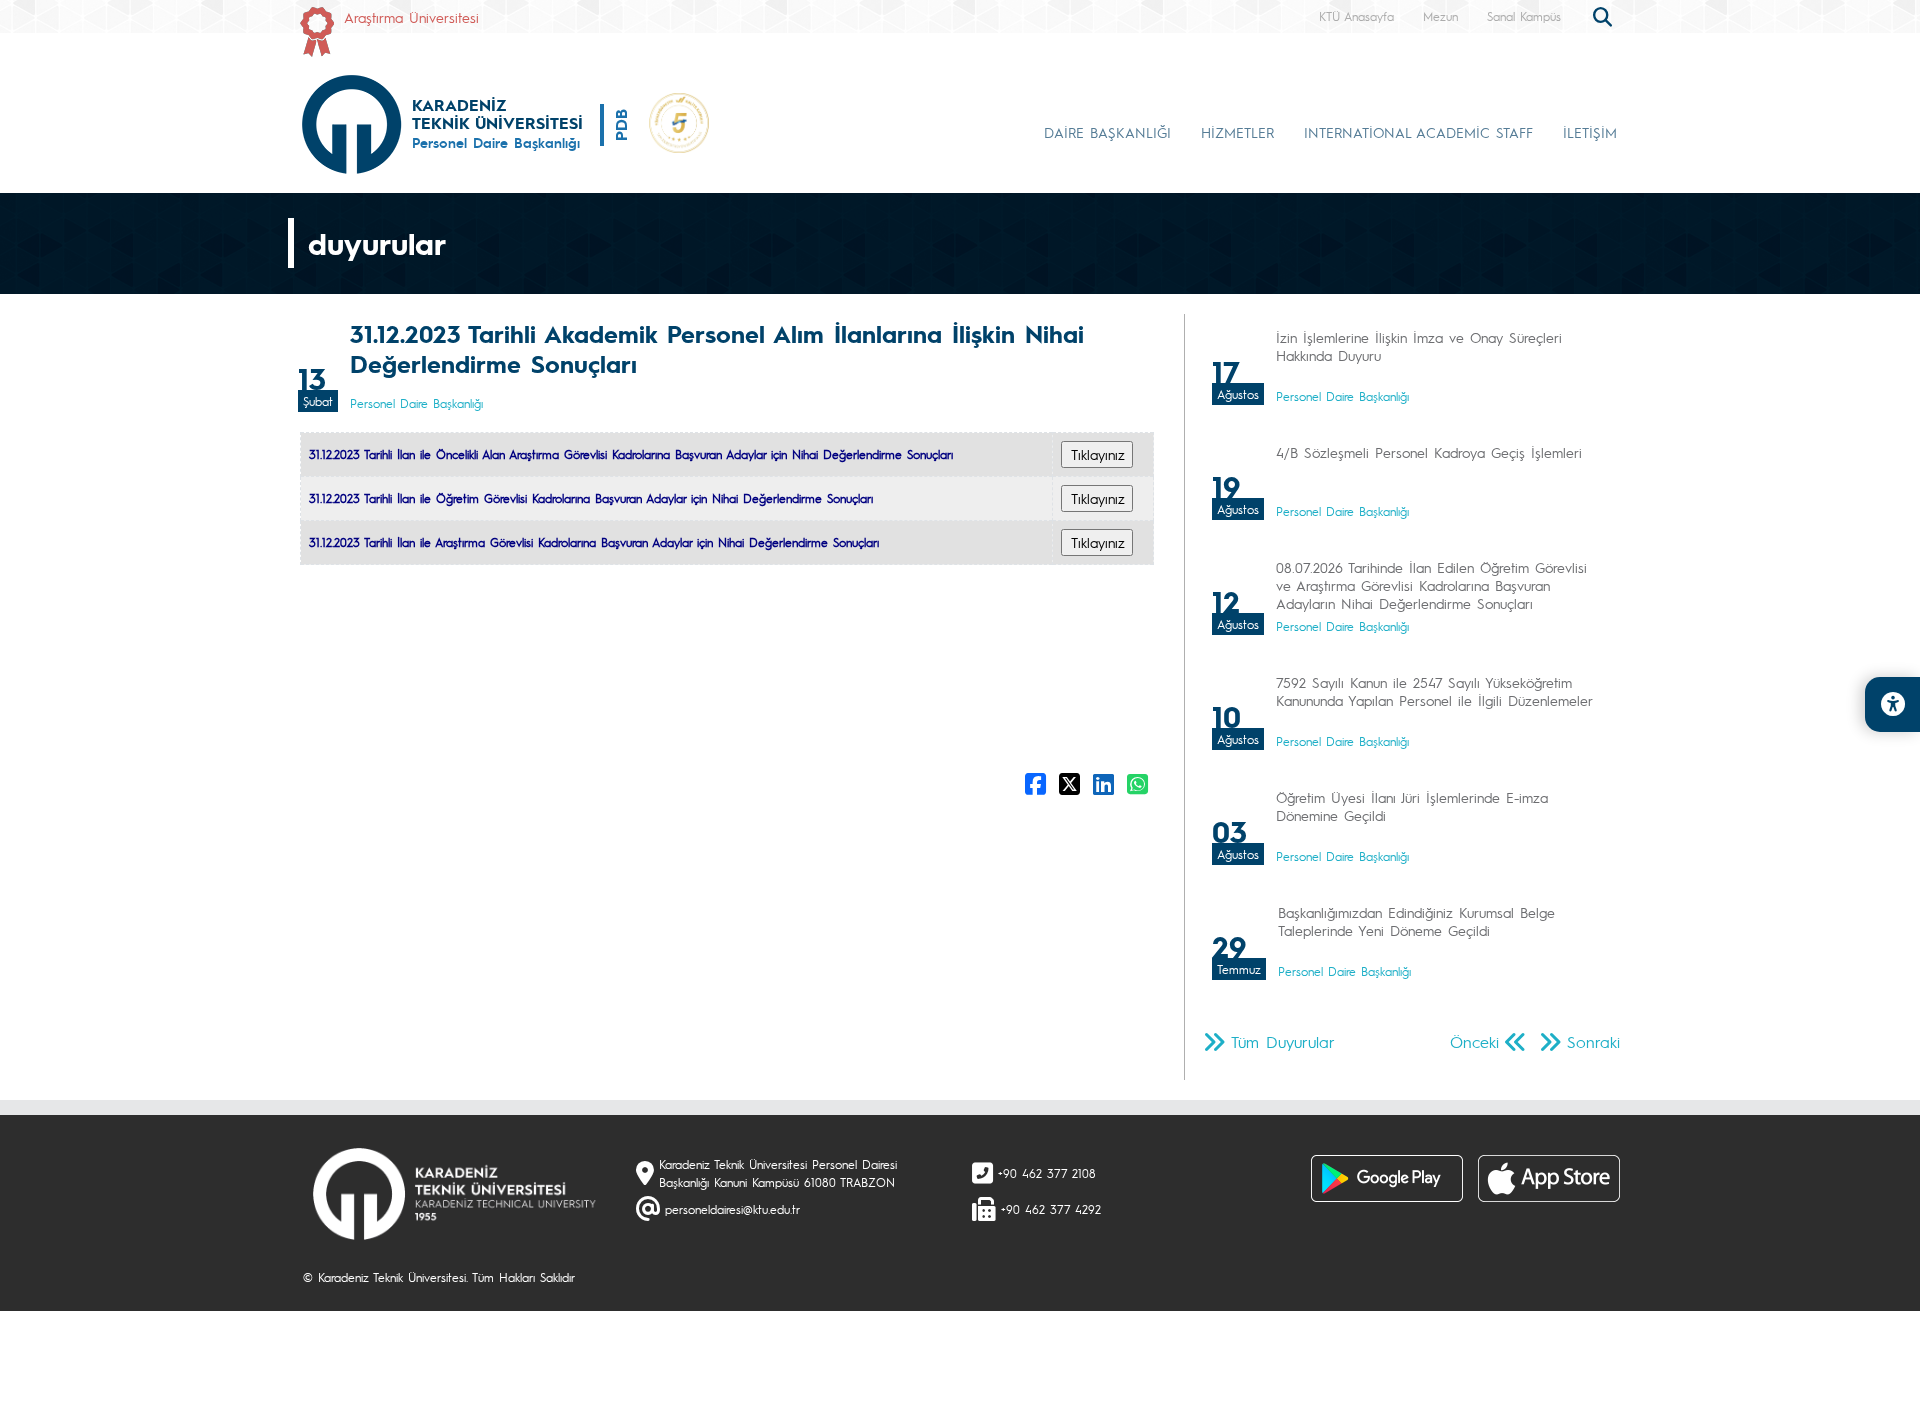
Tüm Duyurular (1283, 1041)
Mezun (1440, 16)
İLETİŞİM (1590, 132)
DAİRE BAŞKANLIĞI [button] (1107, 132)
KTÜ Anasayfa (1356, 16)
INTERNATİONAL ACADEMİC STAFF (1418, 132)
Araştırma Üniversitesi (411, 17)
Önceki (1474, 1041)
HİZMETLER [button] (1237, 132)
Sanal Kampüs (1524, 16)
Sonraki (1593, 1041)
